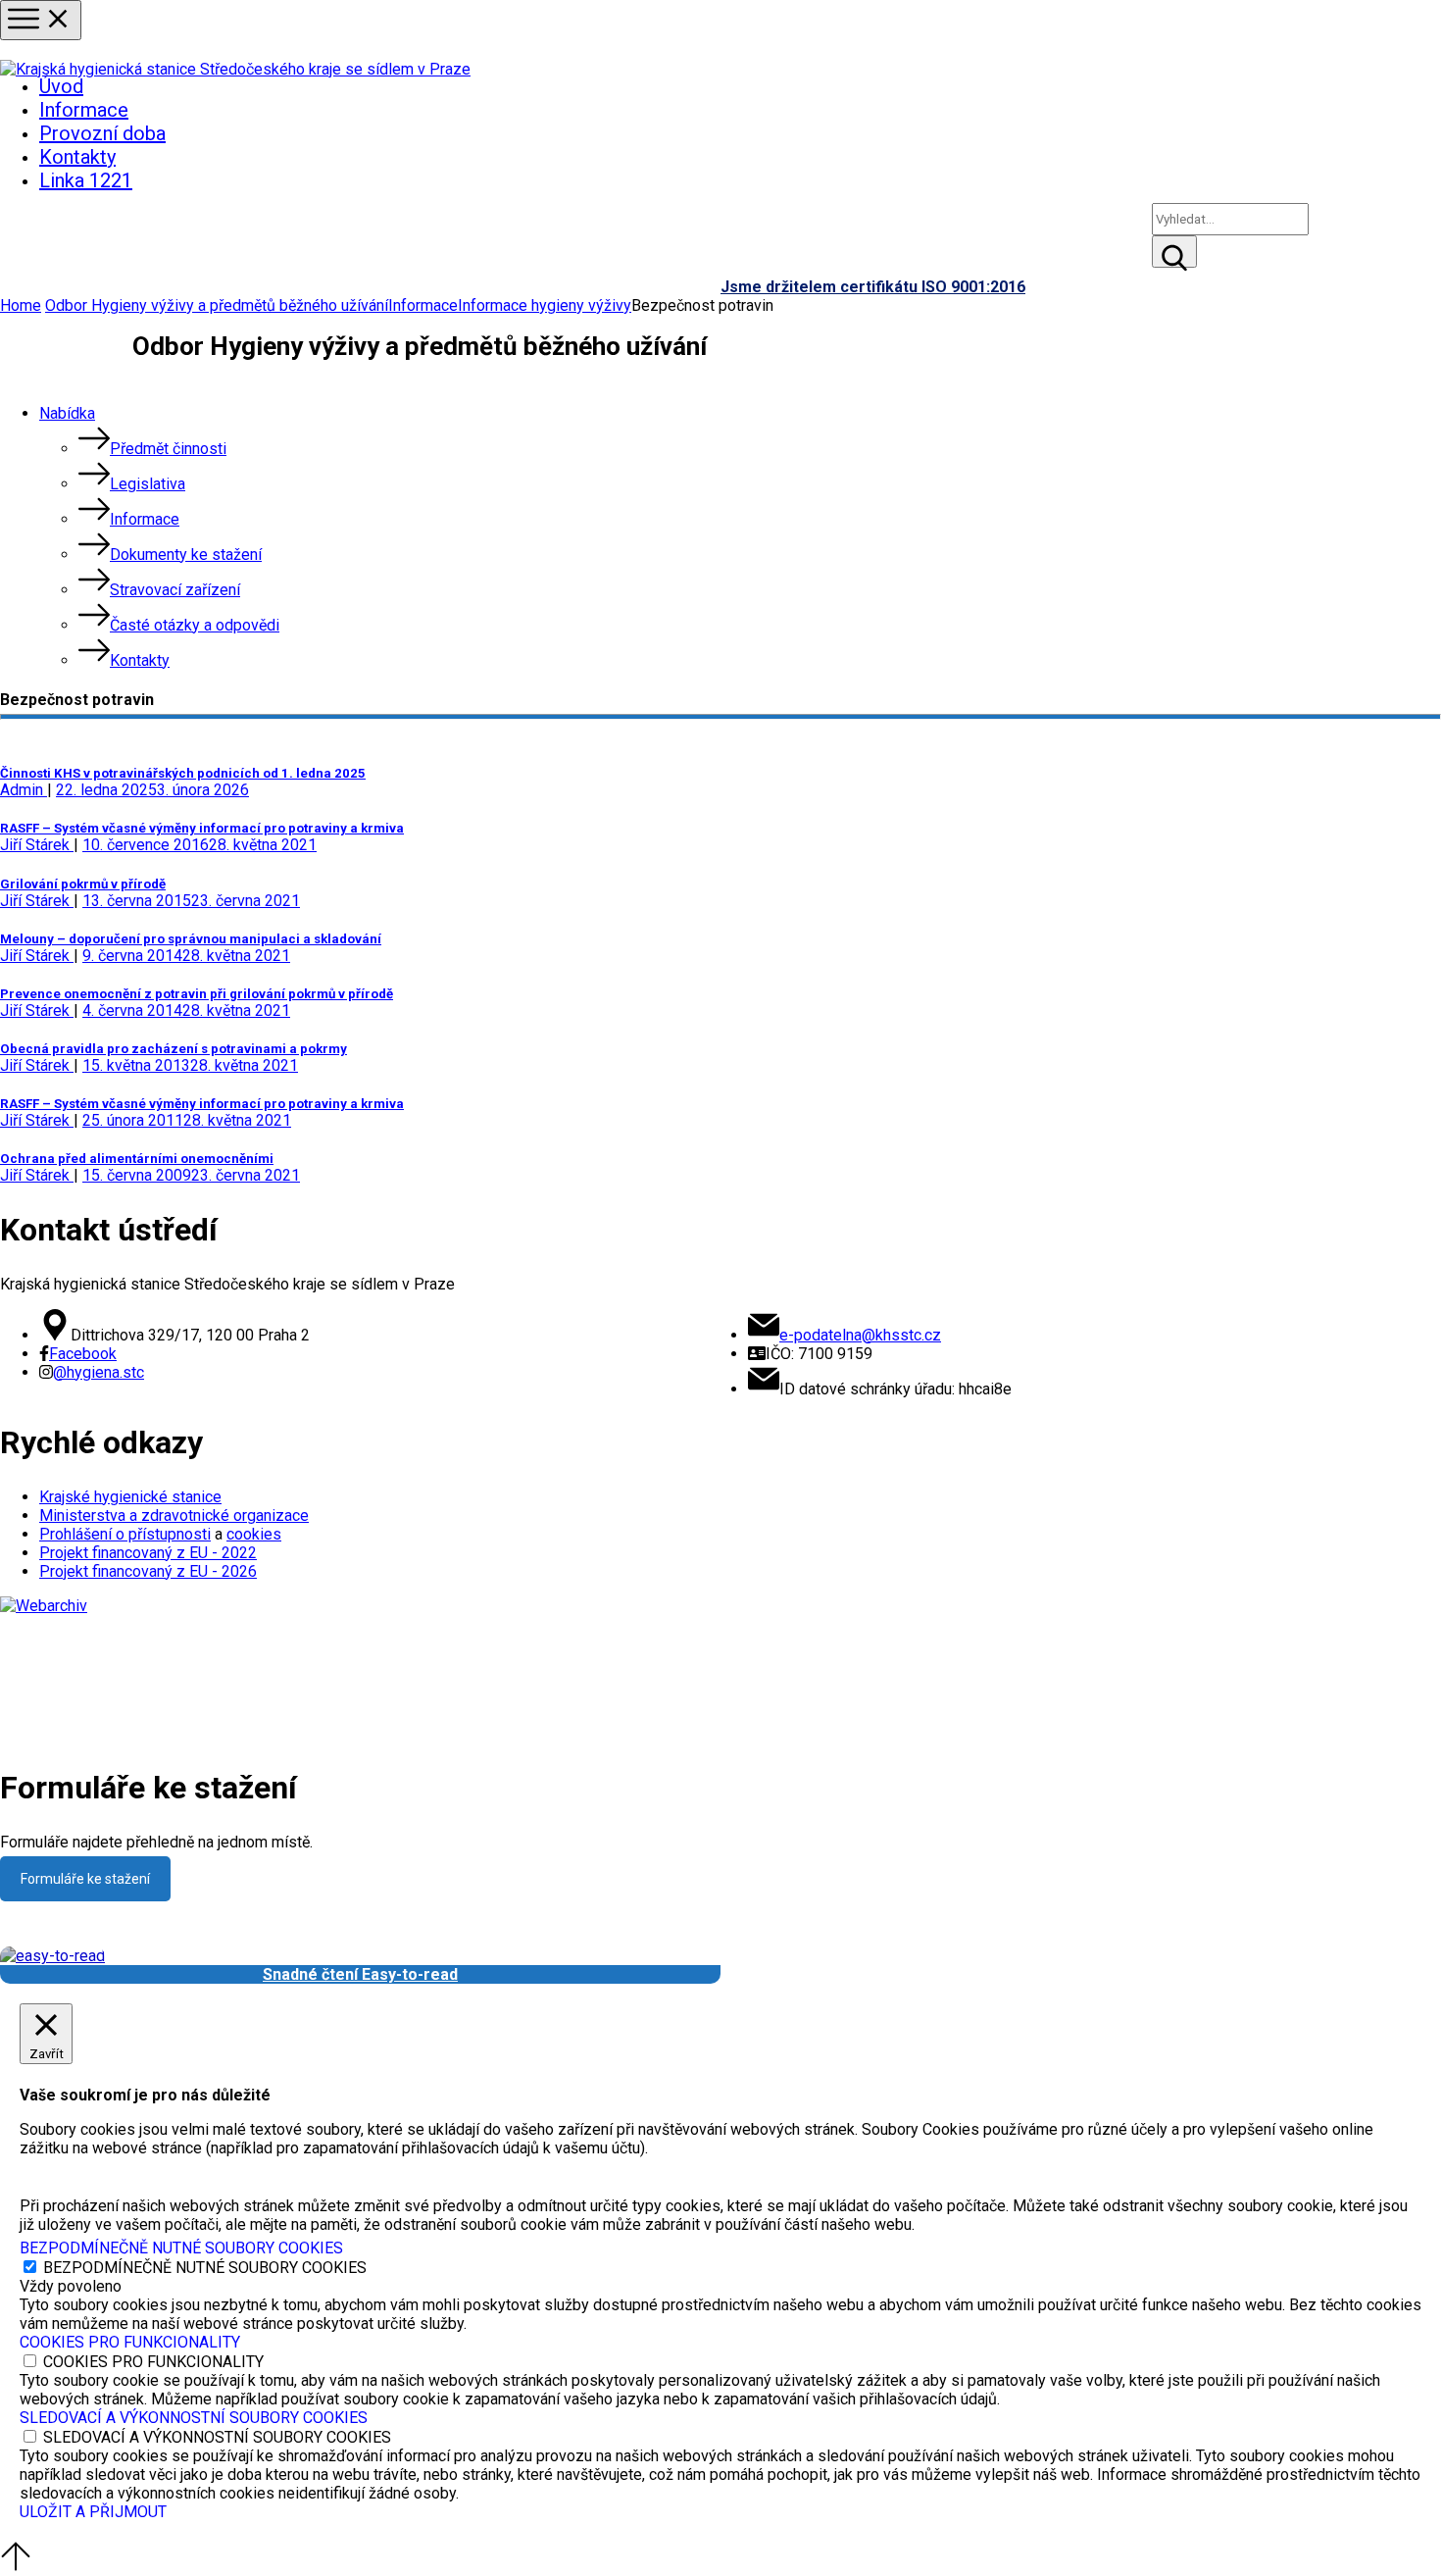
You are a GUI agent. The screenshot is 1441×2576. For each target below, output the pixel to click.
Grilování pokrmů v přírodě (83, 884)
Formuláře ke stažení (85, 1879)
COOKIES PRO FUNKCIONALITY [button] (130, 2342)
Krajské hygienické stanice (130, 1497)
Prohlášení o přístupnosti (125, 1534)
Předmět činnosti (168, 449)
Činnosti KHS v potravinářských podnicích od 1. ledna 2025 (183, 773)
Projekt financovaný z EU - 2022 (148, 1553)
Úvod (61, 86)
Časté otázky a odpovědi (195, 625)
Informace (84, 110)
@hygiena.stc (99, 1372)
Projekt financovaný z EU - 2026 (148, 1571)
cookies (254, 1534)
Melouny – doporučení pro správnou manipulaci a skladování (191, 939)
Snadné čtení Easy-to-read (360, 1974)
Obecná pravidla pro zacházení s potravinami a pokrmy (174, 1049)
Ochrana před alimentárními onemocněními (137, 1159)
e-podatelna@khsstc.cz (860, 1335)
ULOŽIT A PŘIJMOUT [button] (93, 2512)
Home (21, 305)
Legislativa (148, 484)
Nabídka (67, 413)
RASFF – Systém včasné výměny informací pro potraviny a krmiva (202, 828)
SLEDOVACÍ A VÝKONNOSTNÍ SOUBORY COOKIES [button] (194, 2418)
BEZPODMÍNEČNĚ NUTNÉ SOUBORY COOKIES (205, 2268)
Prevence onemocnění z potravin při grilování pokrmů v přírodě (197, 994)
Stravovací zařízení (175, 590)
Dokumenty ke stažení (186, 555)
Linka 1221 (86, 180)
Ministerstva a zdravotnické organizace (174, 1515)
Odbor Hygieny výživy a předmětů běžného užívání (217, 305)
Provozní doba (102, 133)
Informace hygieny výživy (545, 305)
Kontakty (77, 157)
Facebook (83, 1354)
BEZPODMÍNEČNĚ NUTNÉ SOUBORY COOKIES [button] (181, 2248)
